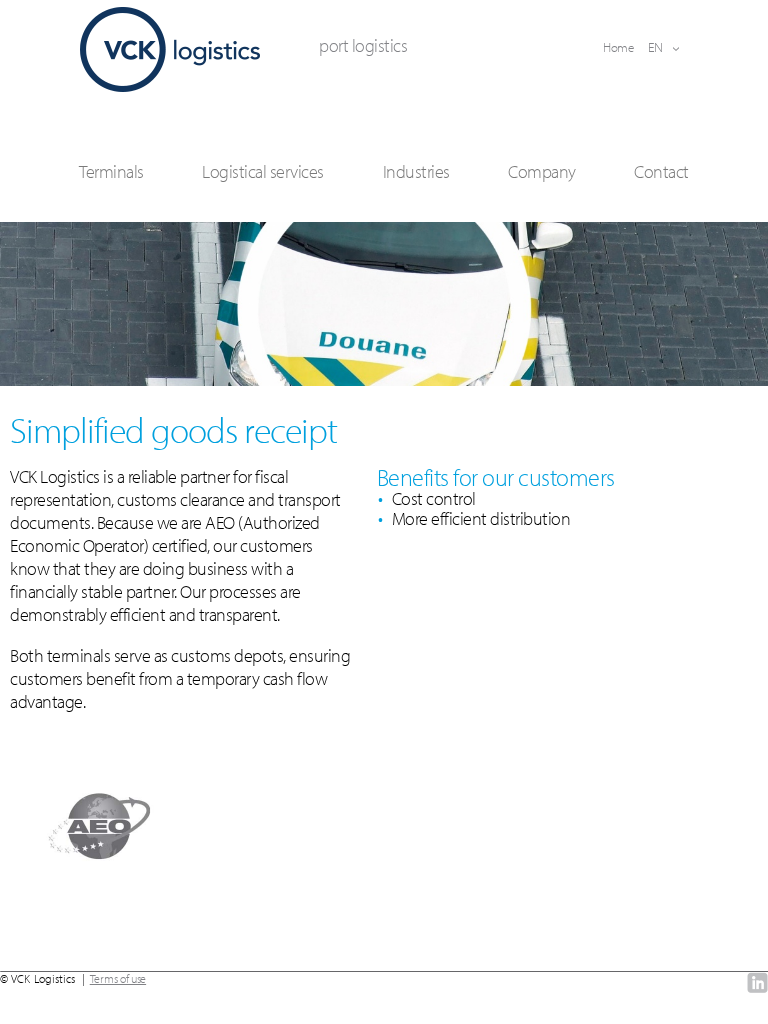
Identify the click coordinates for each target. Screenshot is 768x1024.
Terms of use (118, 979)
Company (542, 171)
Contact (661, 171)
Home (618, 47)
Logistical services (263, 171)
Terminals (111, 171)
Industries (416, 171)
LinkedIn (757, 982)
